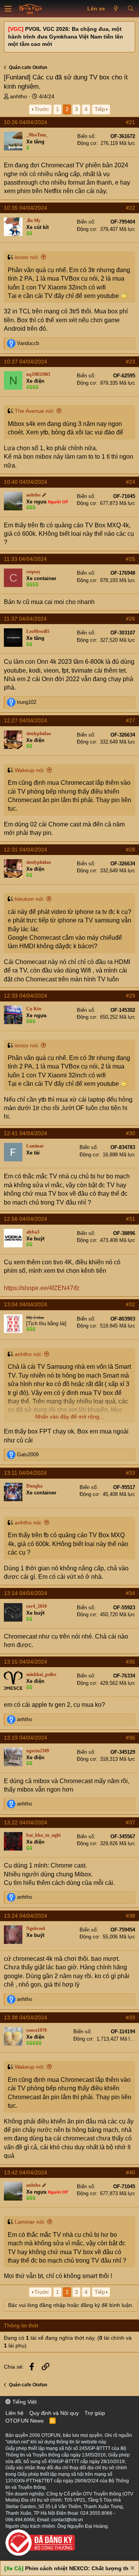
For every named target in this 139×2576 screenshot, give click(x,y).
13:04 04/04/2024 (25, 1304)
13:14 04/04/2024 (25, 1593)
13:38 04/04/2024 (25, 2017)
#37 (131, 1822)
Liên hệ (14, 2413)
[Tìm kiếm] (130, 9)
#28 (131, 850)
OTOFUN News (25, 2421)
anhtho (19, 96)
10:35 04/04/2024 (25, 208)
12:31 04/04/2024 (25, 850)
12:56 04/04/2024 (25, 1219)
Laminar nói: (30, 2222)
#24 (131, 482)
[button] (8, 9)
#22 (131, 208)
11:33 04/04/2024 (25, 559)
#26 (131, 619)
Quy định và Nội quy (54, 2413)
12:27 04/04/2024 (25, 720)
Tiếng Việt (24, 2402)
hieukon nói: (30, 899)
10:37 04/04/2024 (25, 362)
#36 (131, 1738)
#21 (131, 122)
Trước (42, 109)
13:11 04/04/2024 (25, 1473)
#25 (131, 559)
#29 (131, 996)
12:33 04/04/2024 (25, 996)
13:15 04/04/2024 (25, 1662)
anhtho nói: (28, 1354)
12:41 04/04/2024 (25, 1133)
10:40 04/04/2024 (25, 482)
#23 (131, 362)
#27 (131, 720)
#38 (131, 1916)
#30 (131, 1133)
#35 (131, 1662)
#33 (131, 1473)
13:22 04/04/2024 (25, 1822)
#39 (131, 2017)
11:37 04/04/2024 (25, 619)
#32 (131, 1304)
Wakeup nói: (30, 770)
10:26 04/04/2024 (25, 122)
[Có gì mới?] (116, 9)
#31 (131, 1219)
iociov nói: (27, 257)
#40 (131, 2172)
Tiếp (100, 109)
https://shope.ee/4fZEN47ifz (42, 1288)
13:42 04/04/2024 (25, 2172)
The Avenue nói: (35, 411)
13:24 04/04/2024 (25, 1916)
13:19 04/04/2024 (25, 1738)
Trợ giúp (95, 2413)
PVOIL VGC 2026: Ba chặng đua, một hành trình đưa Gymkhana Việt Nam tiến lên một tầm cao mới (66, 36)
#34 (131, 1593)
